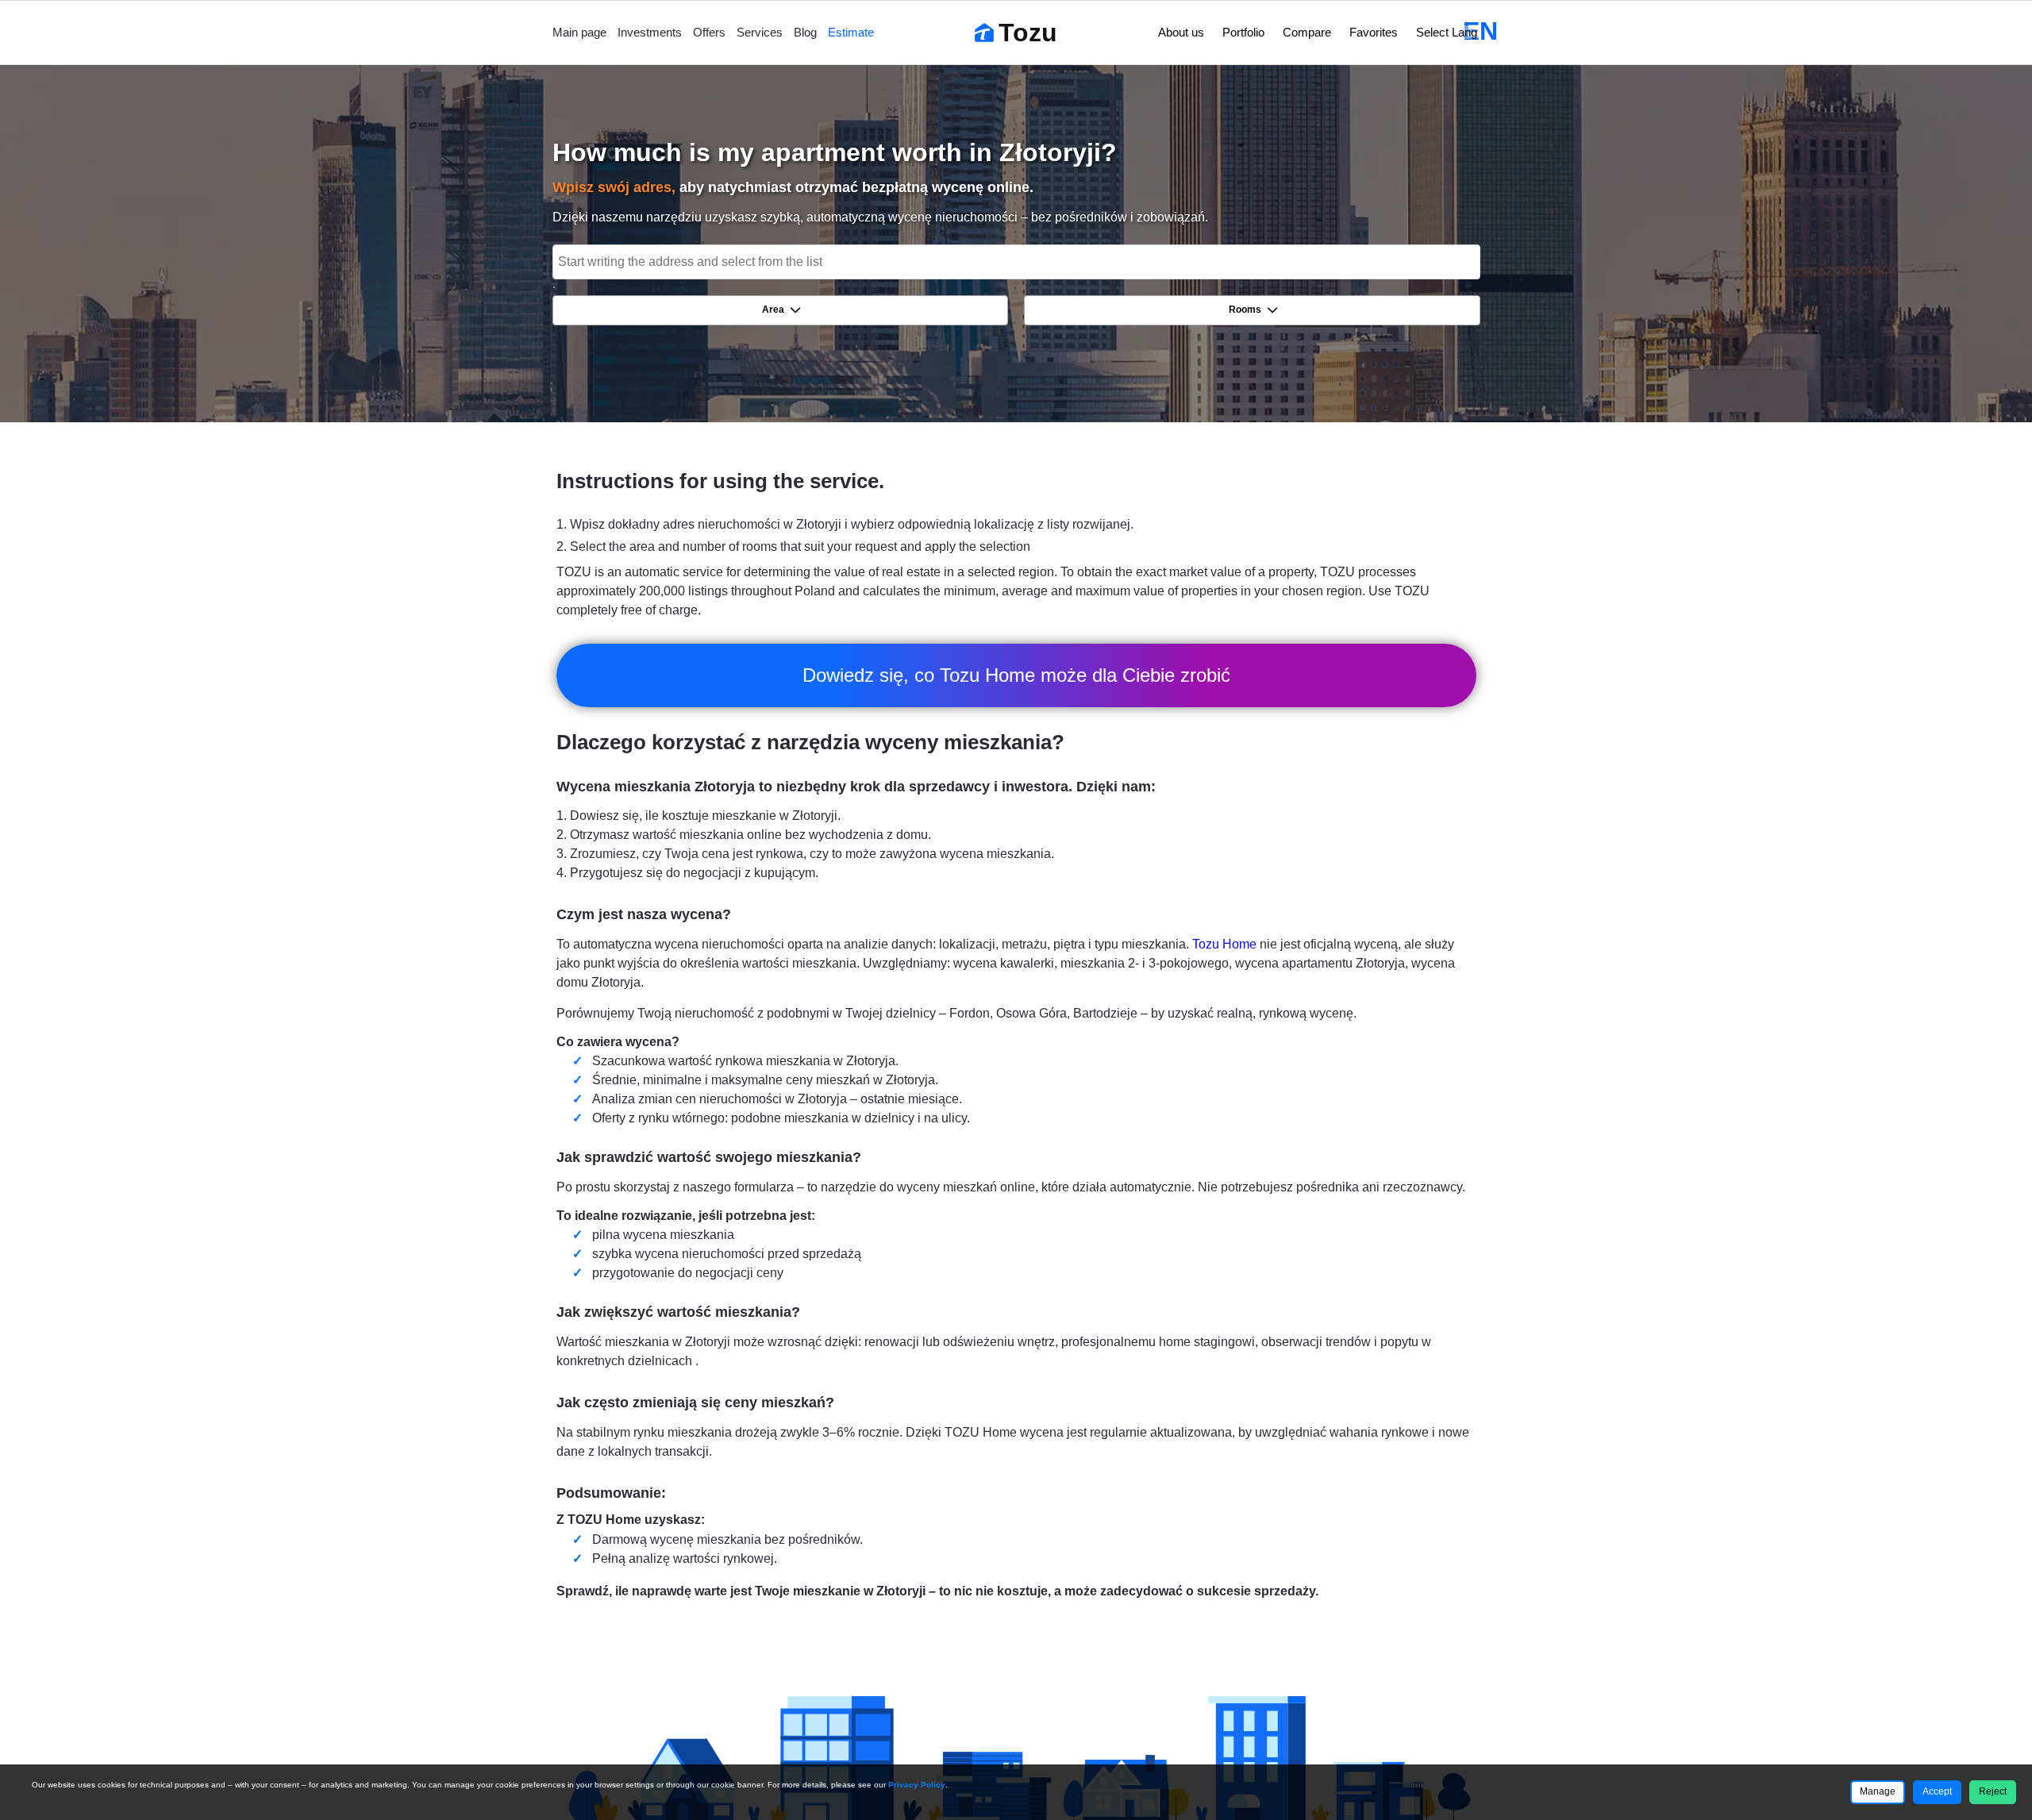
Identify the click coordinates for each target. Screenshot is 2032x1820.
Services (760, 32)
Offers (709, 32)
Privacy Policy (917, 1785)
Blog (805, 32)
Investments (650, 32)
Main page (579, 32)
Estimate (851, 32)
